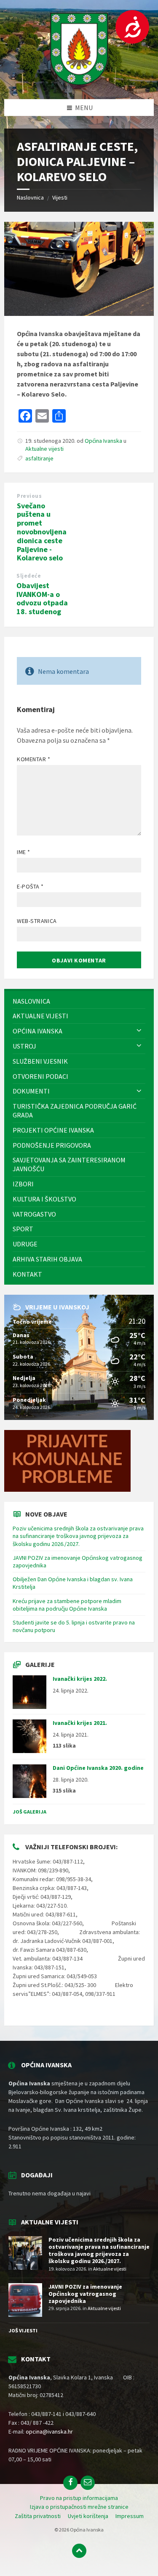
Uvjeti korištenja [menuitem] (88, 2516)
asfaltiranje (39, 458)
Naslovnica (30, 197)
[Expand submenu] (139, 1031)
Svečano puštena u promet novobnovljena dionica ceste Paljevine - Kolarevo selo (42, 532)
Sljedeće (29, 576)
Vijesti (60, 197)
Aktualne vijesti (44, 449)
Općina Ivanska (103, 441)
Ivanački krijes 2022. (80, 1679)
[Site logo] (79, 83)
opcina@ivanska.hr (49, 2431)
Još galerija (29, 1812)
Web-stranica (37, 921)
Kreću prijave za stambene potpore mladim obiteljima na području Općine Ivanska (67, 1605)
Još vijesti (23, 2330)
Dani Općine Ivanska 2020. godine (98, 1768)
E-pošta (30, 886)
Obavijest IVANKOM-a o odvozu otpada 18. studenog (42, 598)
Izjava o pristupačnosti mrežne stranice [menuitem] (79, 2507)
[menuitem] (79, 1001)
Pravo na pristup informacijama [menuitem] (79, 2498)
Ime (24, 852)
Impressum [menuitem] (130, 2516)
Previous (29, 496)
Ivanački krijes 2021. (80, 1723)
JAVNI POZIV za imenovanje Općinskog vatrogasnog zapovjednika (85, 2294)
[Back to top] (79, 2551)
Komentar (34, 759)
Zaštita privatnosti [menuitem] (38, 2516)
